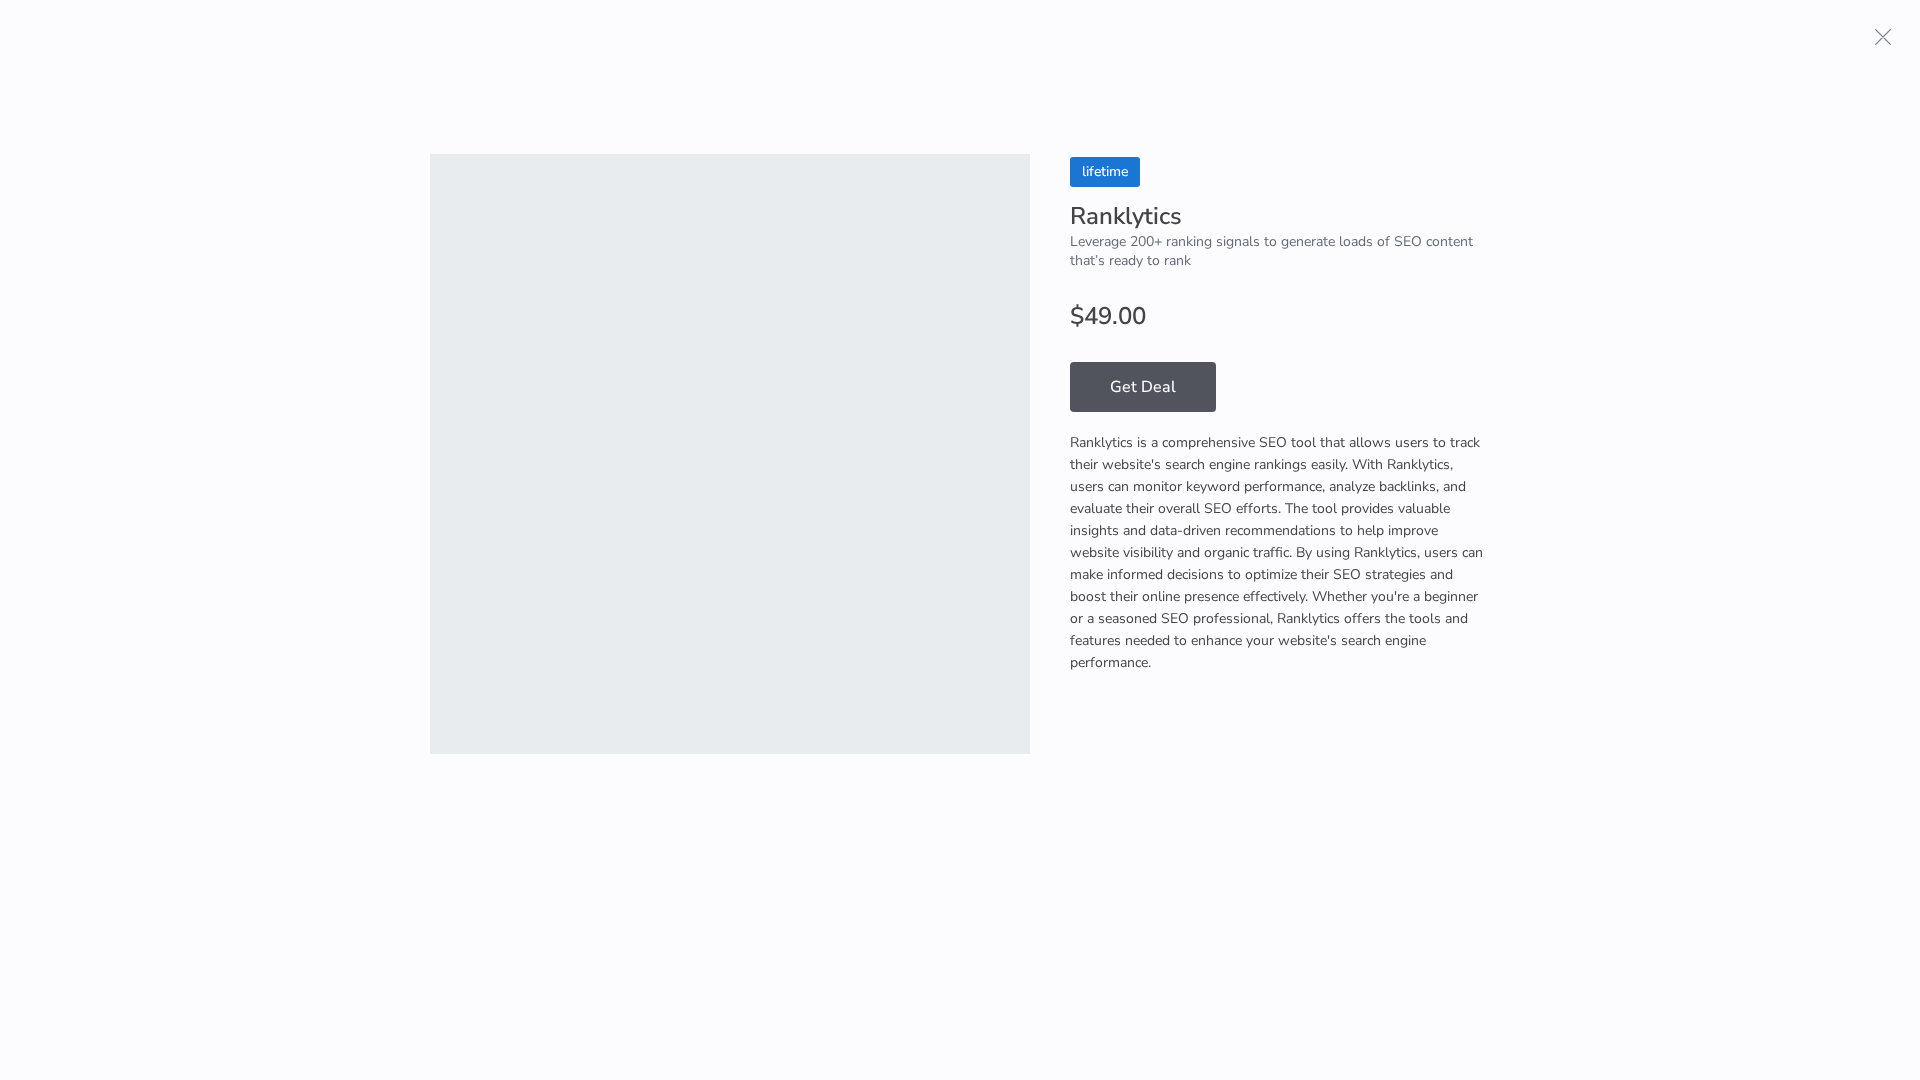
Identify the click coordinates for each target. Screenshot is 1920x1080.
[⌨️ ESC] (1883, 37)
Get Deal (1143, 387)
